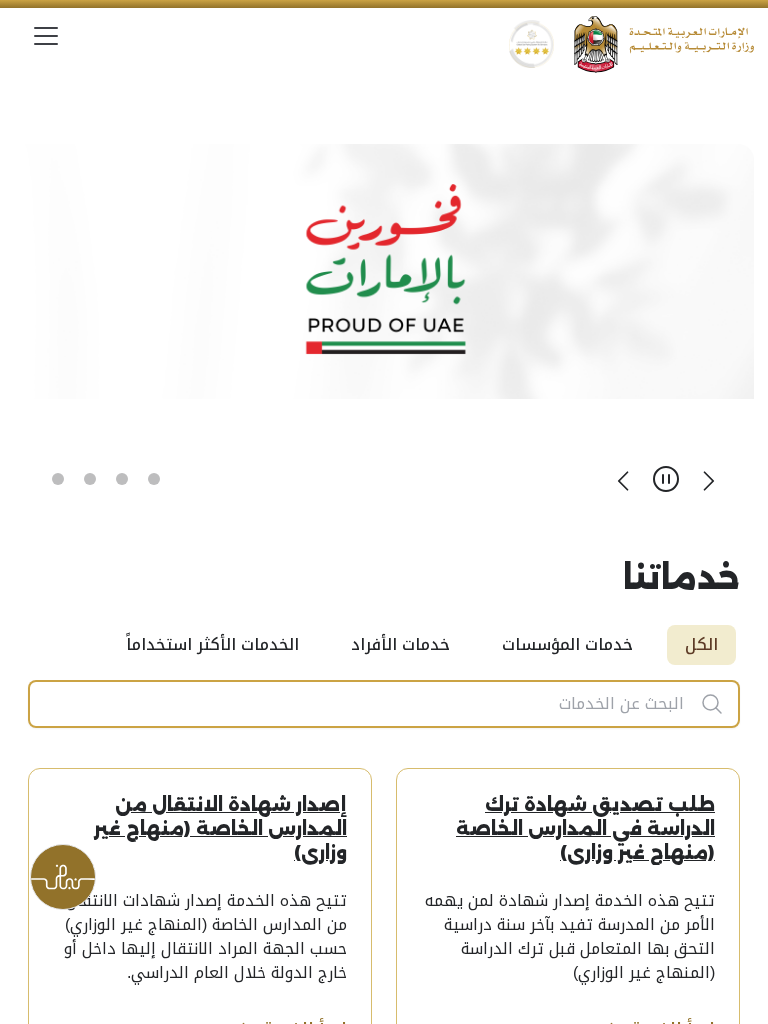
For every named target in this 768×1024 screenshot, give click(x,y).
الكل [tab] (701, 644)
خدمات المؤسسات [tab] (567, 644)
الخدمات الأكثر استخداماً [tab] (212, 644)
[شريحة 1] (154, 479)
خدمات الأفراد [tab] (400, 644)
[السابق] (708, 479)
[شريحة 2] (122, 479)
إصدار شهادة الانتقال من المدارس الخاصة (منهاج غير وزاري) (220, 829)
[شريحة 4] (58, 479)
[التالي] (624, 479)
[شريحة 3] (90, 479)
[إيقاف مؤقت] (666, 479)
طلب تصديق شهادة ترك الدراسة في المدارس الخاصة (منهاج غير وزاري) (585, 829)
